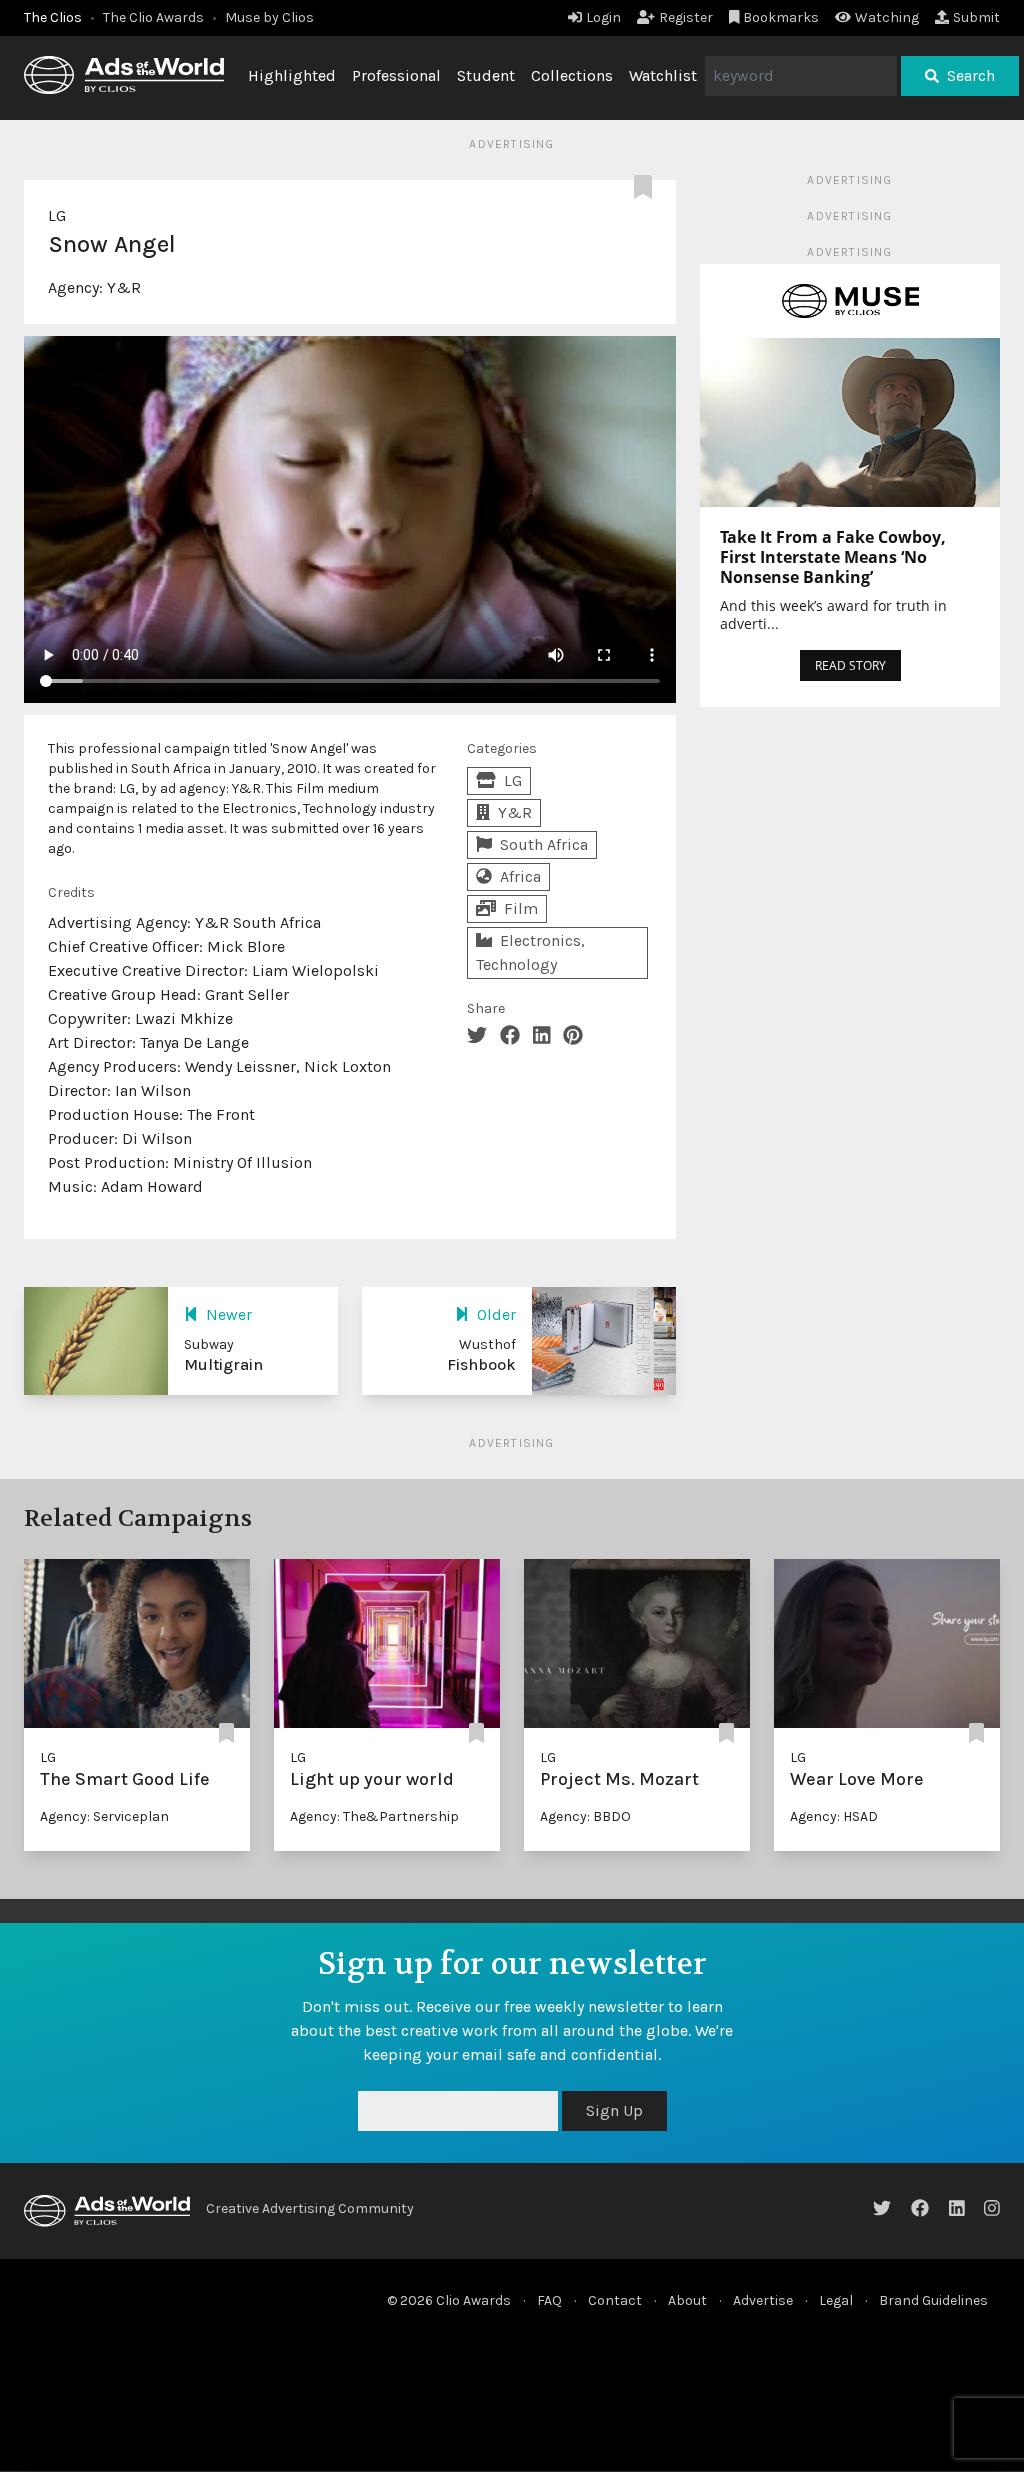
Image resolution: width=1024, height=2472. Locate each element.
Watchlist (663, 75)
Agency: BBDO (585, 1816)
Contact (615, 2300)
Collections (572, 75)
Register (686, 17)
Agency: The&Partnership (374, 1816)
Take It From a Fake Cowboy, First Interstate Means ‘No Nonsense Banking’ (833, 557)
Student (486, 75)
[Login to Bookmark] (647, 188)
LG (57, 215)
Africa (520, 876)
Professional (396, 75)
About (687, 2300)
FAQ (549, 2300)
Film (521, 908)
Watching (887, 17)
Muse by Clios (269, 17)
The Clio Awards (153, 17)
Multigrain (223, 1364)
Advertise (763, 2300)
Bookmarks (781, 17)
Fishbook (481, 1364)
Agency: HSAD (834, 1816)
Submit (976, 17)
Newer (229, 1314)
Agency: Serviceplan (104, 1816)
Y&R (124, 287)
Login (603, 17)
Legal (836, 2300)
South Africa (544, 844)
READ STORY (850, 665)
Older (496, 1314)
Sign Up (614, 2110)
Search (971, 75)
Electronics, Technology (530, 952)
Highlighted (292, 75)
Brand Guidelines (933, 2300)
